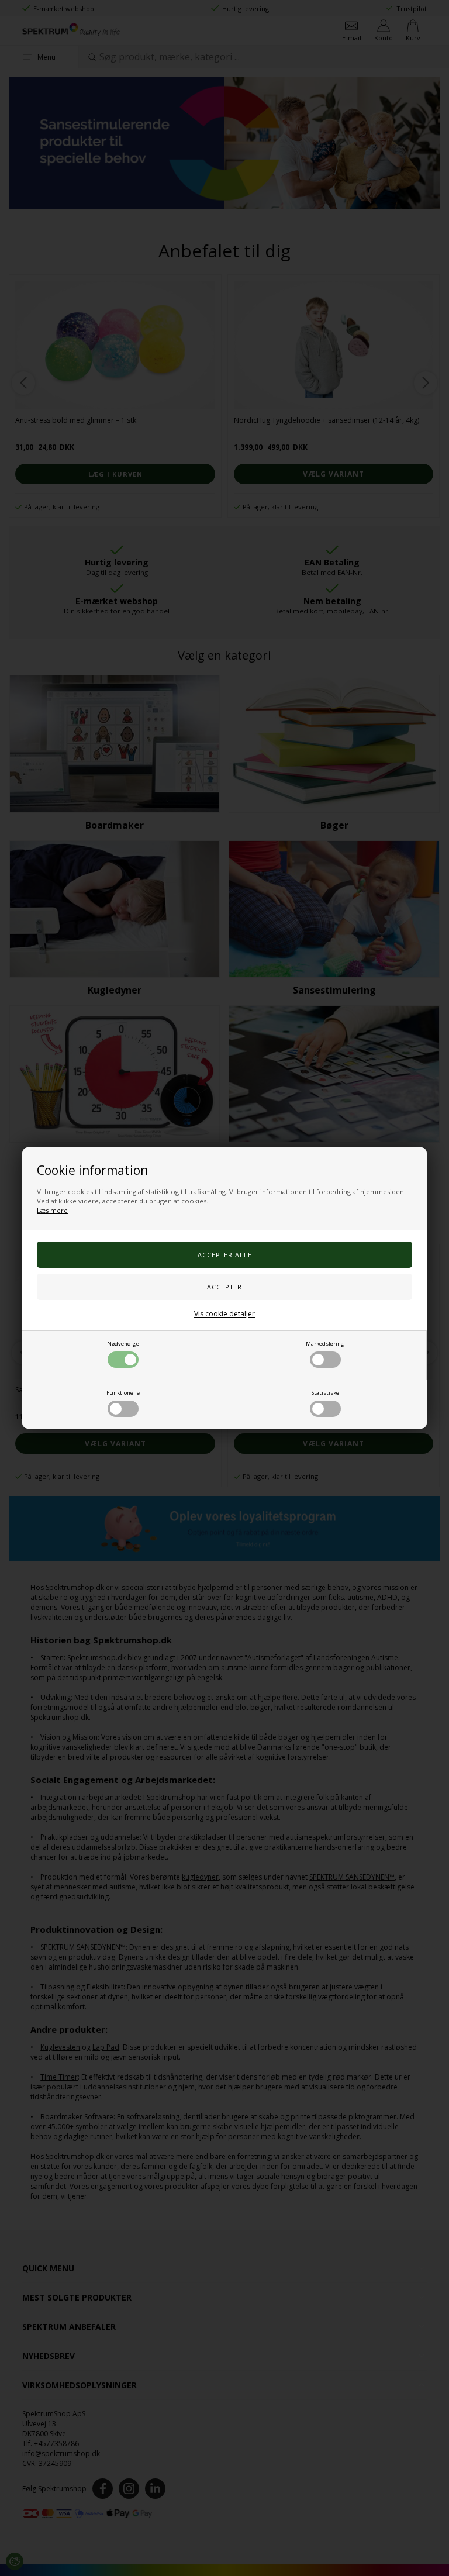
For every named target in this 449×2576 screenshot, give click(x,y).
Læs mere (52, 1210)
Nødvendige (123, 1344)
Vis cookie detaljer (224, 1314)
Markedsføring (325, 1344)
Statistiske (325, 1393)
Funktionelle (123, 1393)
